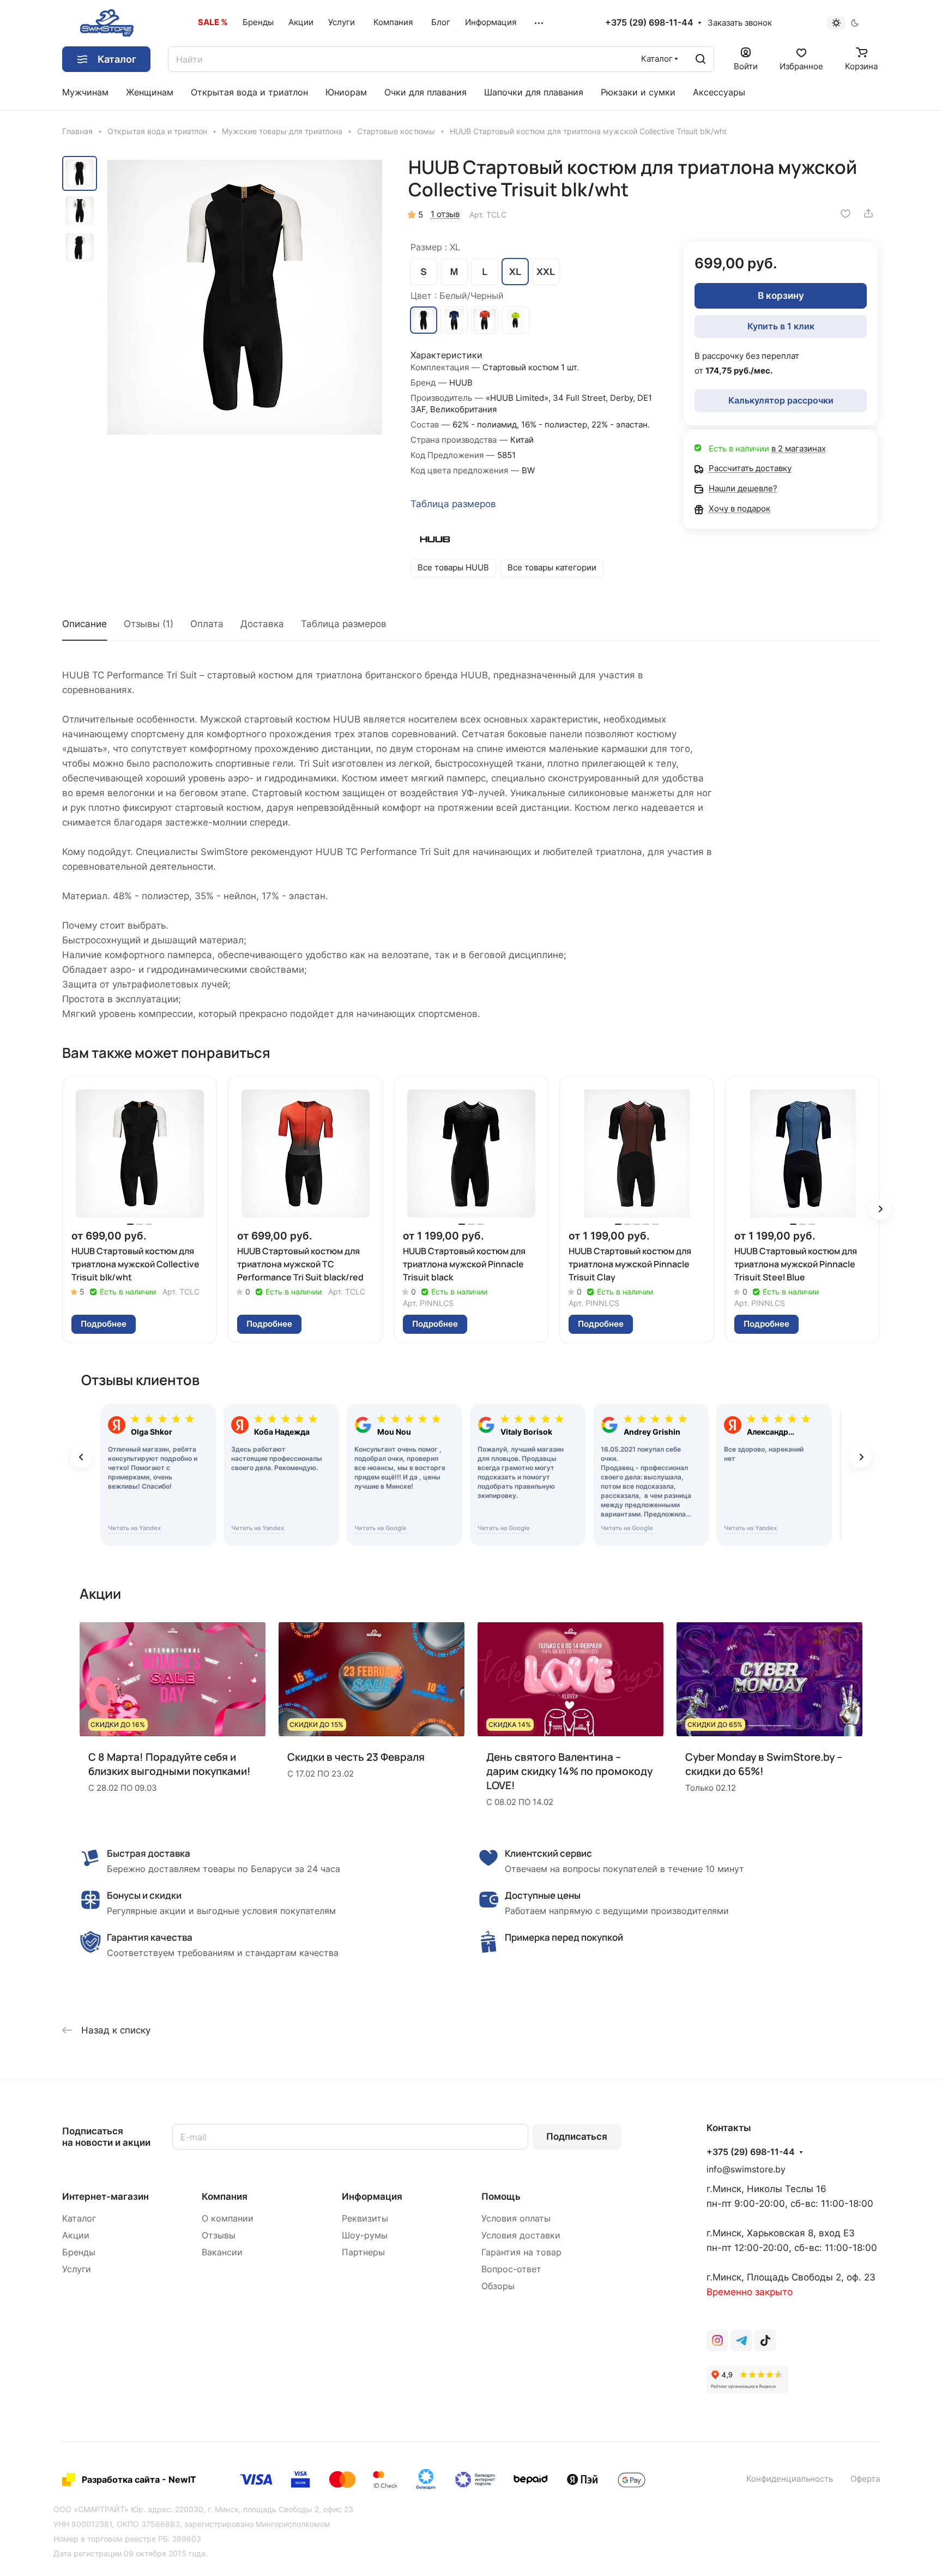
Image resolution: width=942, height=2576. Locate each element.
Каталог (79, 2219)
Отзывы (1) (149, 624)
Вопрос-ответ (511, 2269)
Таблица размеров (453, 504)
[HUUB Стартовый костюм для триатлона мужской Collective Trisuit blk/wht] (245, 297)
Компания (225, 2196)
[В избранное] (846, 213)
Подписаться (577, 2136)
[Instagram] (717, 2340)
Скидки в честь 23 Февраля (356, 1757)
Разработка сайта (121, 2479)
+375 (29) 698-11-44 (649, 23)
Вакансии (222, 2252)
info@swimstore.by (746, 2169)
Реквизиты (365, 2219)
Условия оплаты (516, 2219)
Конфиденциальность (790, 2479)
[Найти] (701, 59)
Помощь (501, 2196)
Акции (76, 2235)
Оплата (207, 624)
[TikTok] (765, 2340)
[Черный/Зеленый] (515, 320)
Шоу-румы (365, 2235)
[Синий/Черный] (454, 320)
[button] (880, 1209)
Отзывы (219, 2235)
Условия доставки (521, 2235)
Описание (84, 624)
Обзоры (498, 2286)
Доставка (262, 624)
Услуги (77, 2269)
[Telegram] (741, 2340)
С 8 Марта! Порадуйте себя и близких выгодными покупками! (170, 1764)
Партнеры (363, 2252)
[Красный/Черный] (485, 320)
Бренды (79, 2252)
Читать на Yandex (134, 1528)
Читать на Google (381, 1528)
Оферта (865, 2479)
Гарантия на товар (521, 2252)
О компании (228, 2219)
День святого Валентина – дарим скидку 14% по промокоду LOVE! (569, 1771)
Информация (372, 2196)
